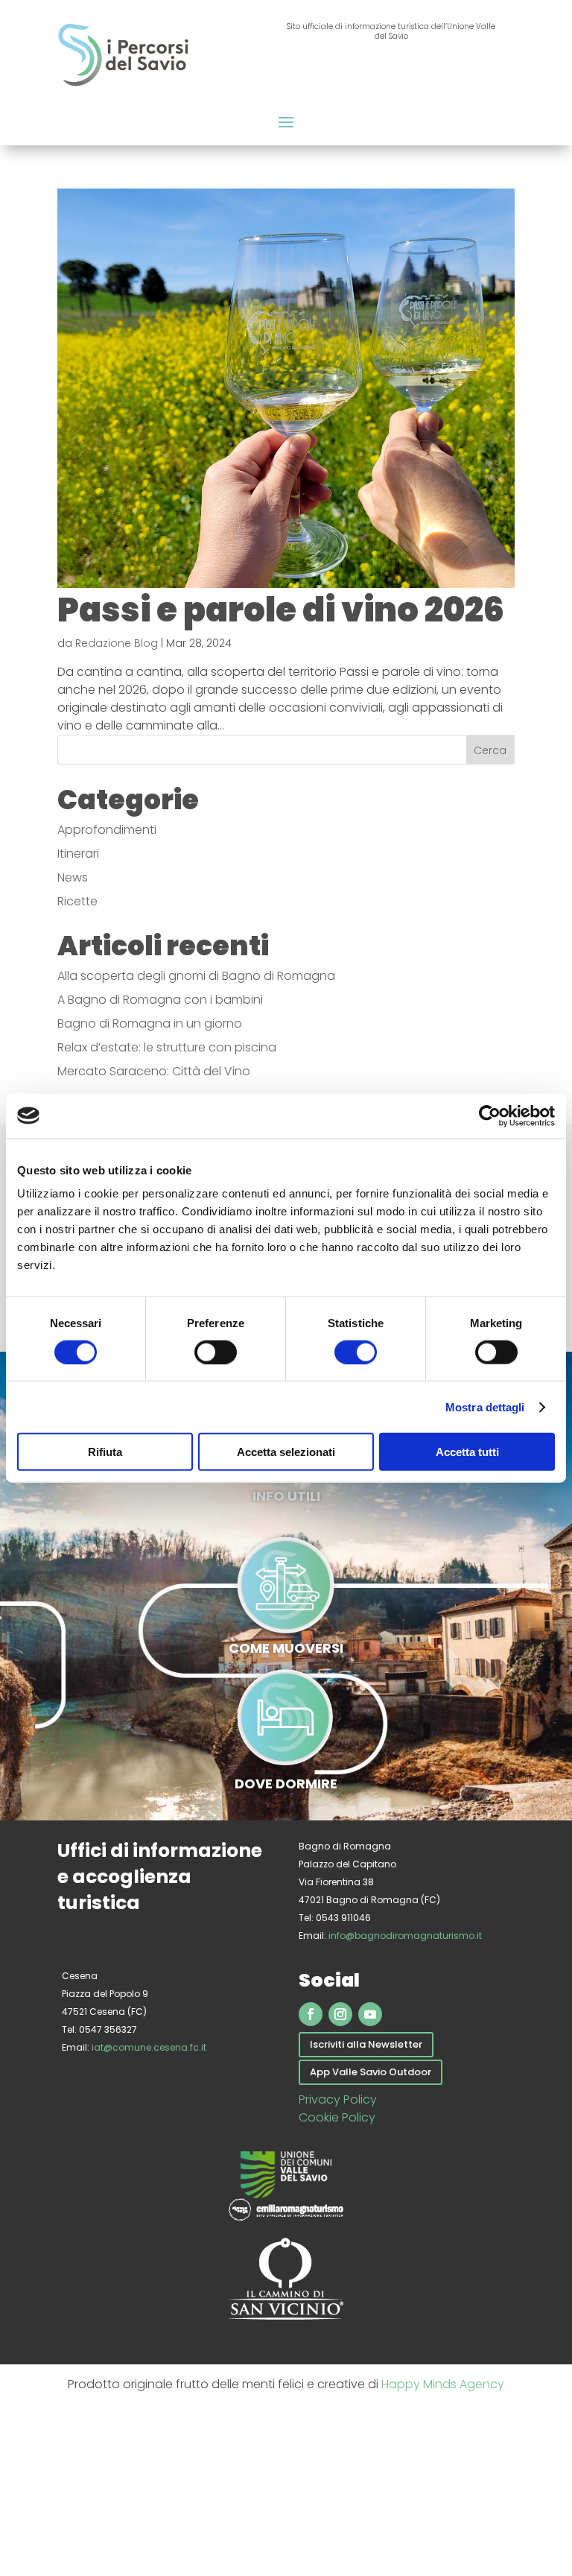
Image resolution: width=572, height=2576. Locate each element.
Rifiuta (105, 1452)
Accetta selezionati (286, 1452)
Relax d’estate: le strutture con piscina (167, 1047)
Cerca (490, 750)
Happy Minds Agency (443, 2384)
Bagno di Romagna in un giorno (150, 1023)
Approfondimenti (107, 830)
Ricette (77, 901)
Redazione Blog (117, 643)
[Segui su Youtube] (370, 2014)
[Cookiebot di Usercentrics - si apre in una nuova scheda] (490, 1115)
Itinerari (78, 854)
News (73, 877)
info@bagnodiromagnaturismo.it (405, 1936)
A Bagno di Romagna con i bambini (160, 1000)
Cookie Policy (337, 2117)
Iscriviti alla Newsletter (366, 2044)
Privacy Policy (338, 2099)
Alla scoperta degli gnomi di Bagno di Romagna (196, 976)
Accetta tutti (467, 1452)
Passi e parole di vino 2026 (281, 610)
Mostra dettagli (485, 1406)
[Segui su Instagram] (340, 2014)
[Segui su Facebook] (311, 2014)
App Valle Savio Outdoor (371, 2072)
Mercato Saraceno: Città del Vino (154, 1071)
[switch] (216, 1352)
